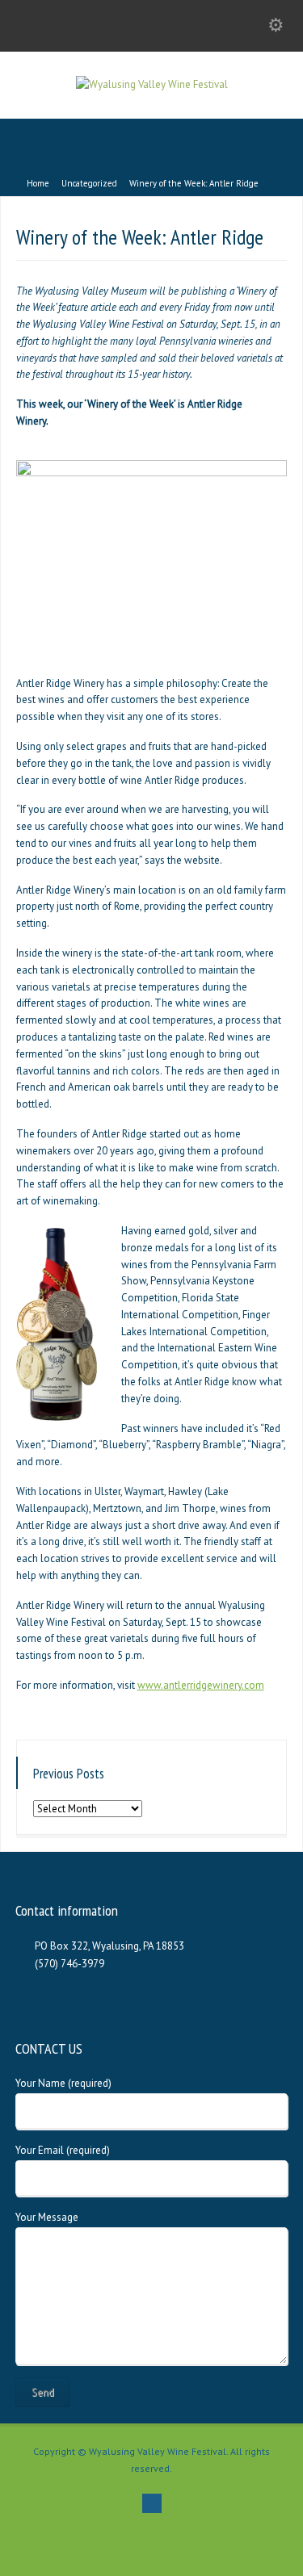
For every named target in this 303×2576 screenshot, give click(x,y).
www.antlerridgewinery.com (201, 1685)
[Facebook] (152, 2503)
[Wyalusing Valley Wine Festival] (152, 84)
